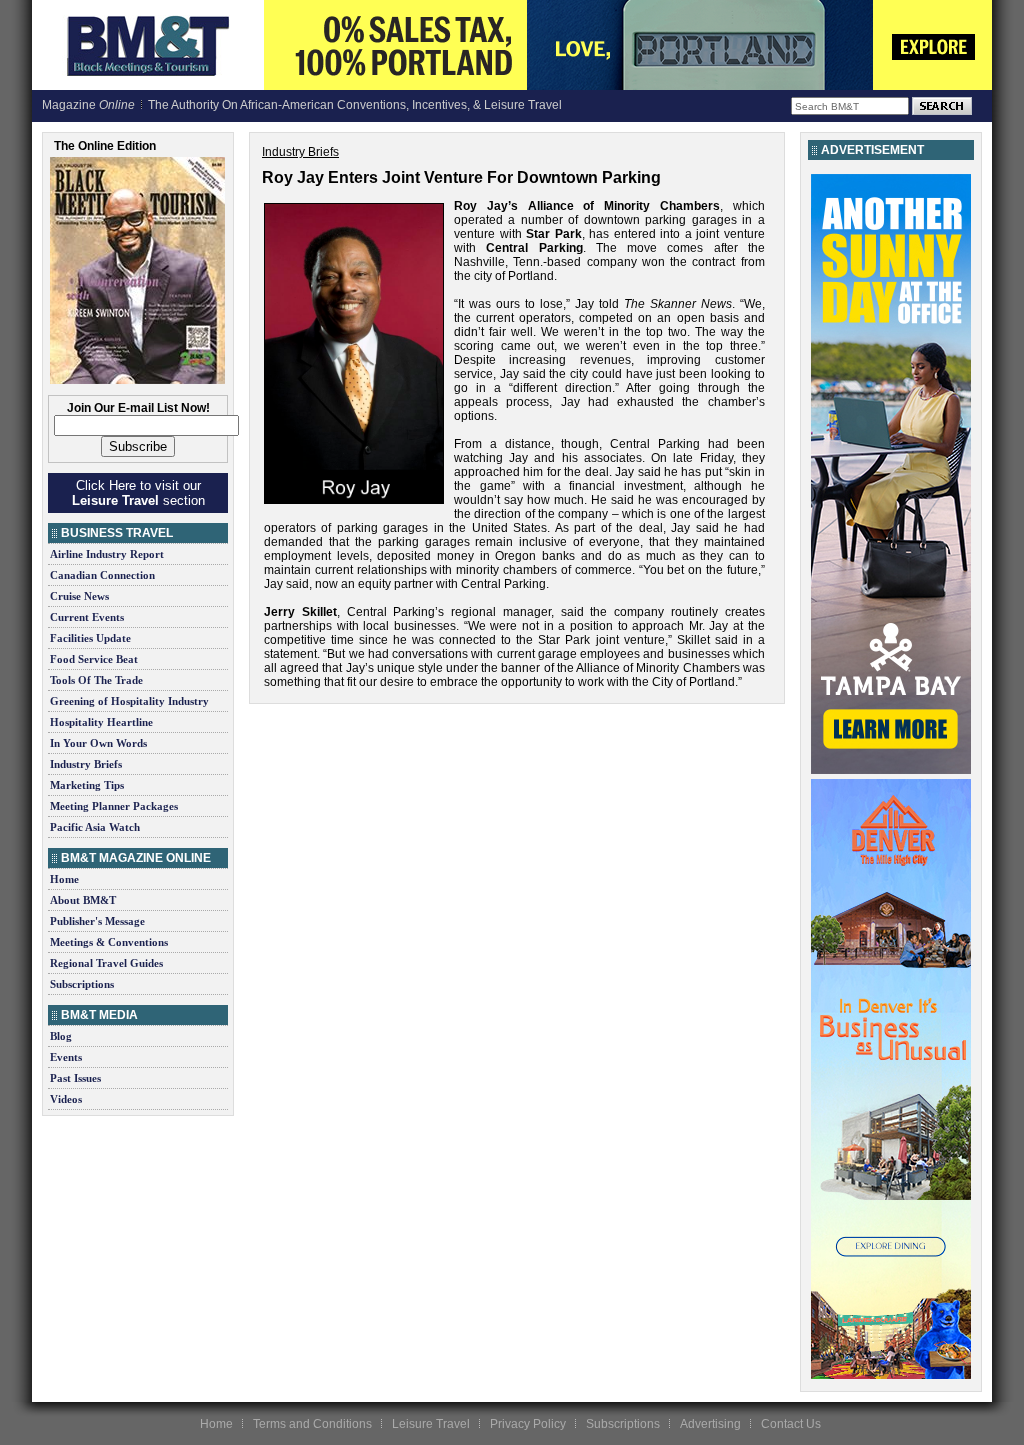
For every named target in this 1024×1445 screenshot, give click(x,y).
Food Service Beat (94, 659)
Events (66, 1057)
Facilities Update (90, 638)
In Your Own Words (98, 743)
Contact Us (791, 1424)
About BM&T (83, 900)
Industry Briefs (86, 764)
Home (64, 879)
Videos (66, 1099)
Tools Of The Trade (96, 680)
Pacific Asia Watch (95, 827)
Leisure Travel (431, 1424)
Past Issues (75, 1078)
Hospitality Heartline (101, 722)
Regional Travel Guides (106, 963)
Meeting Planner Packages (114, 806)
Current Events (87, 617)
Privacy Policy (528, 1424)
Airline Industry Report (107, 554)
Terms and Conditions (312, 1424)
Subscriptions (82, 984)
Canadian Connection (102, 575)
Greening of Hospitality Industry (129, 701)
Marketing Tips (87, 785)
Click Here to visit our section (138, 493)
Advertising (710, 1424)
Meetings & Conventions (109, 942)
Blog (61, 1036)
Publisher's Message (97, 921)
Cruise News (79, 596)
